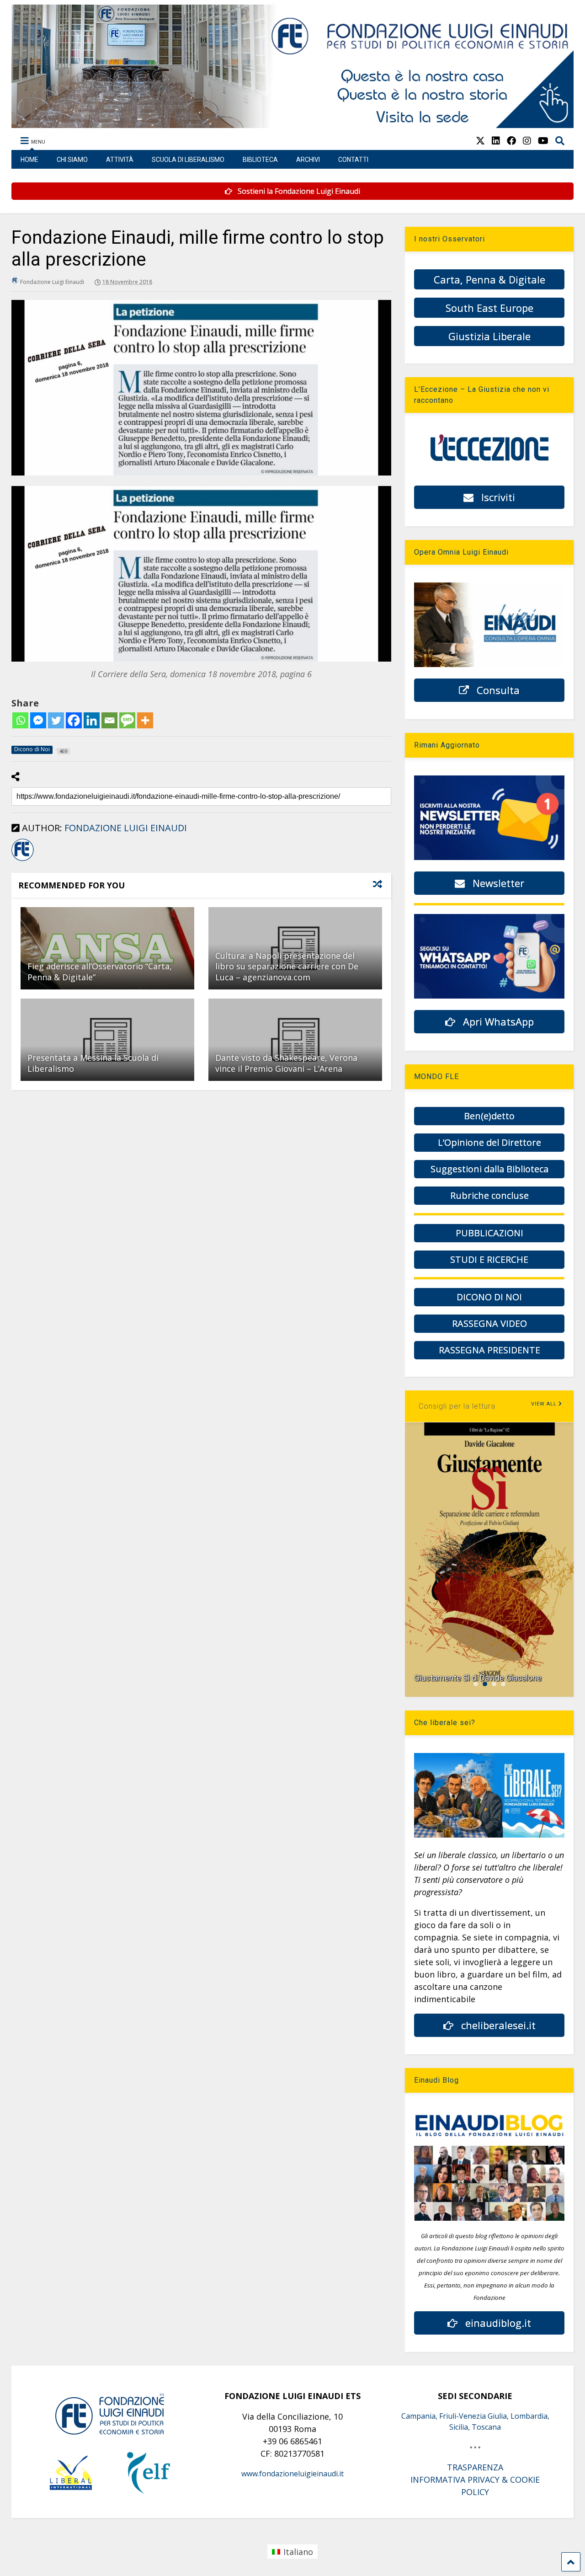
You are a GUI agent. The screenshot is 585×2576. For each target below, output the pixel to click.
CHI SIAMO (72, 160)
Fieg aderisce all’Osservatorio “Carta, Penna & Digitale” (100, 971)
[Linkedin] (92, 720)
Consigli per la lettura (457, 1406)
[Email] (109, 720)
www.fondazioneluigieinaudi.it (292, 2474)
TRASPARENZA (475, 2467)
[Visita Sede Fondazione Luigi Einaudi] (292, 123)
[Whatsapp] (20, 720)
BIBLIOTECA (260, 160)
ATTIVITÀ (120, 160)
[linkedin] (496, 141)
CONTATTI (353, 160)
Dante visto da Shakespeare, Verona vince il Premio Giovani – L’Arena (286, 1063)
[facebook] (511, 141)
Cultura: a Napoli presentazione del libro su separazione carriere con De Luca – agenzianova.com (287, 966)
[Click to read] (107, 948)
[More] (145, 720)
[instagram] (527, 141)
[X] (480, 141)
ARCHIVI (308, 160)
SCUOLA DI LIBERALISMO (188, 160)
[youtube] (543, 141)
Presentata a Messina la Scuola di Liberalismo (93, 1063)
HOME (29, 160)
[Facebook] (74, 720)
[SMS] (127, 720)
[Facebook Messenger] (38, 720)
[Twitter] (56, 720)
